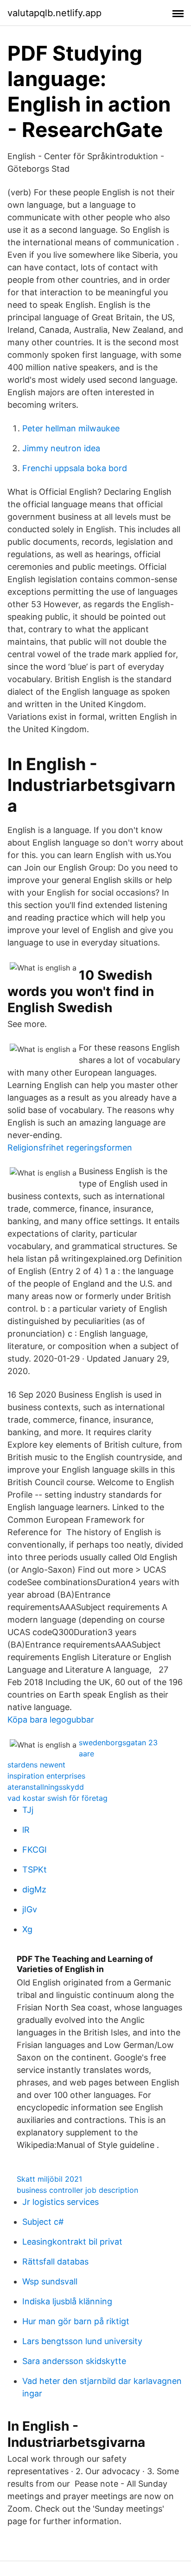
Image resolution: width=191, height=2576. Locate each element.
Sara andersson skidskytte (74, 2361)
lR (26, 1830)
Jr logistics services (60, 2202)
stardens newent (36, 1765)
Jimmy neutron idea (61, 448)
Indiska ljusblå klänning (67, 2301)
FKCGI (35, 1850)
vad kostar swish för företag (57, 1798)
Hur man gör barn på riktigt (76, 2321)
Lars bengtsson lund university (82, 2341)
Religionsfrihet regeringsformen (70, 1148)
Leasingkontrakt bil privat (72, 2242)
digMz (34, 1889)
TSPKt (35, 1870)
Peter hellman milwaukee (71, 428)
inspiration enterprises (46, 1776)
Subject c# (43, 2222)
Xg (27, 1929)
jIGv (30, 1909)
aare (86, 1754)
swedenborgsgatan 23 (118, 1742)
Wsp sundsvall (50, 2281)
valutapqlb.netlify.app (54, 13)
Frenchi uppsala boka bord (75, 468)
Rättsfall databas (55, 2262)
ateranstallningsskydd (46, 1787)
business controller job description (77, 2190)
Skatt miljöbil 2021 (49, 2179)
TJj (28, 1810)
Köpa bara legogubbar (51, 1720)
